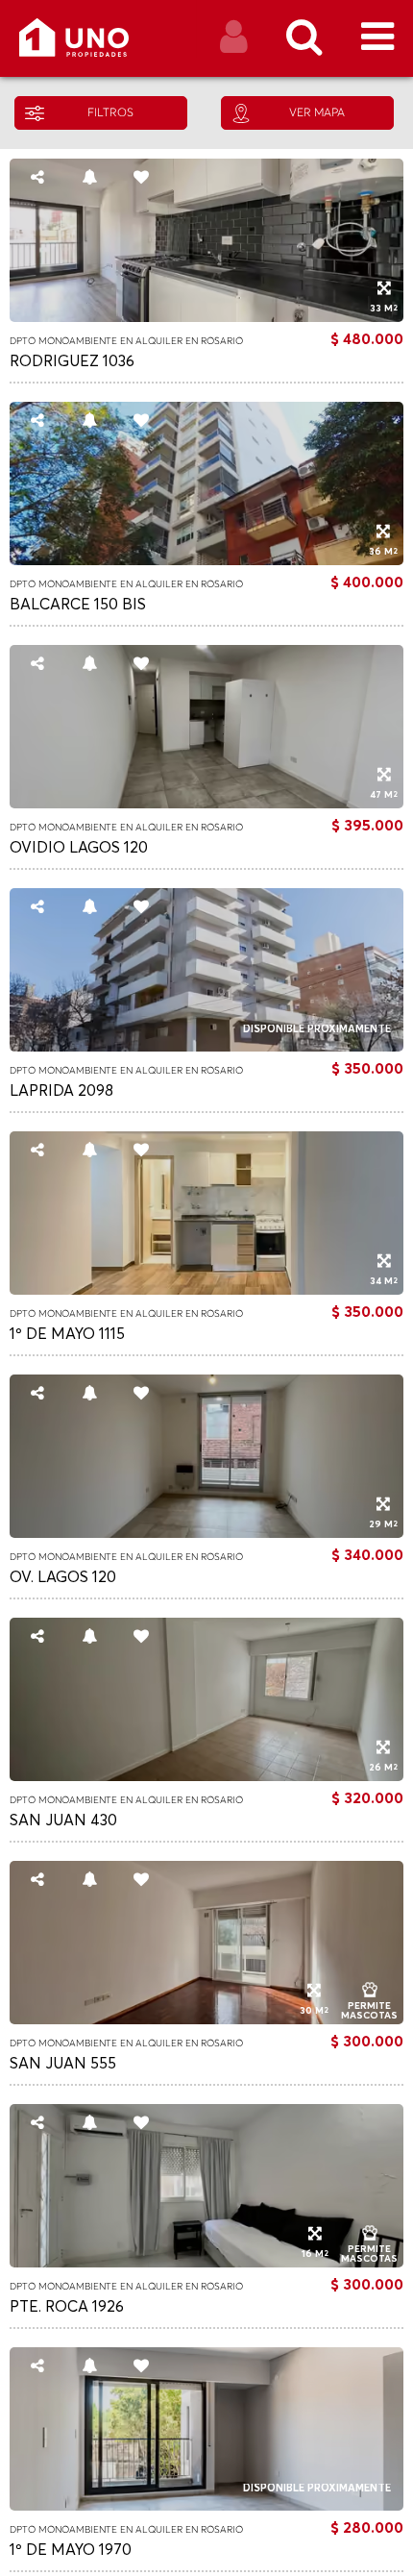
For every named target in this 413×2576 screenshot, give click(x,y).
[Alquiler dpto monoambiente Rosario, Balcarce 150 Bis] (206, 560)
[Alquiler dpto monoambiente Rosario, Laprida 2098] (206, 1047)
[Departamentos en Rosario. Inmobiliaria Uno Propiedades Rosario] (95, 45)
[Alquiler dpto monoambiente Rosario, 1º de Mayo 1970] (206, 2506)
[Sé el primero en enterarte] (89, 184)
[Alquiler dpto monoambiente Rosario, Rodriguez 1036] (206, 317)
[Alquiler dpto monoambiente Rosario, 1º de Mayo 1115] (206, 1290)
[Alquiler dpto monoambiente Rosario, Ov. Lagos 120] (206, 1533)
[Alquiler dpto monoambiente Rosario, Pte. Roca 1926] (206, 2263)
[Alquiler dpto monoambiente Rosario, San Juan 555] (206, 2019)
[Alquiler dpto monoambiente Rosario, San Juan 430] (206, 1776)
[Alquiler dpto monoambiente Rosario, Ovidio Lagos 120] (206, 804)
